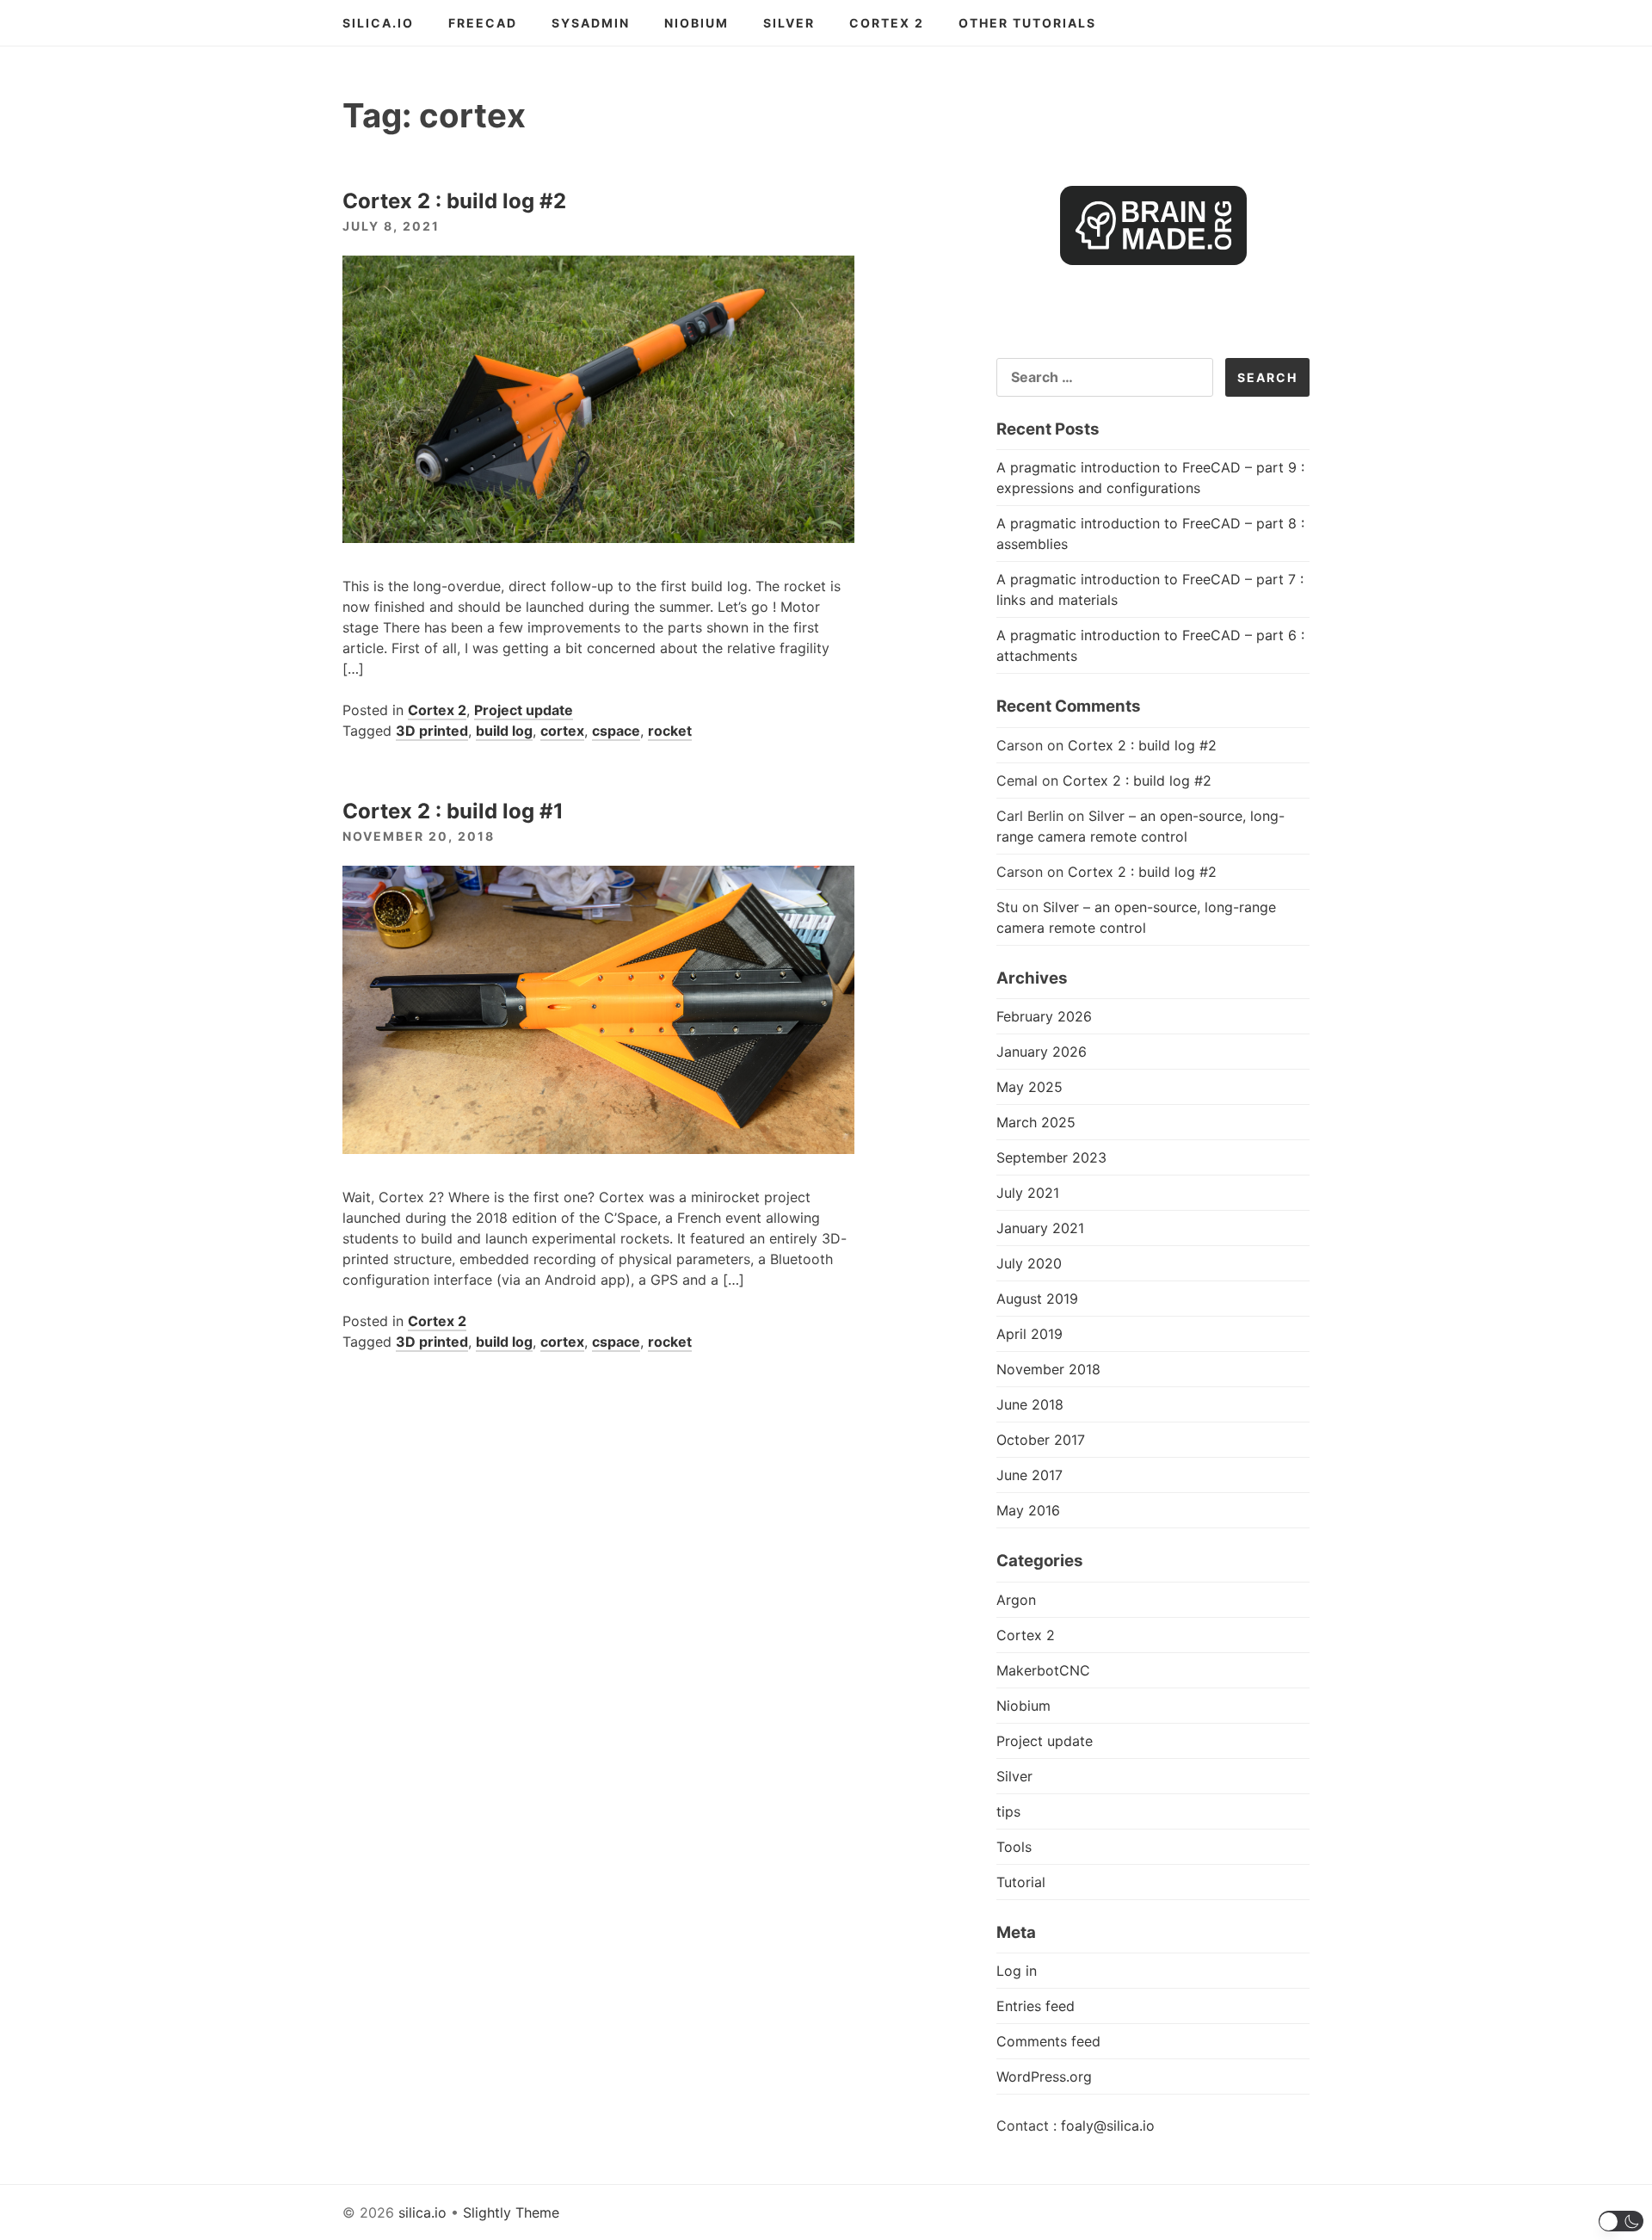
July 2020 (1029, 1263)
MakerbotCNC (1043, 1670)
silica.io (378, 23)
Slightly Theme (511, 2212)
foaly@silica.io (1108, 2126)
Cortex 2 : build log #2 (454, 201)
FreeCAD (483, 23)
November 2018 (1048, 1369)
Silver (789, 23)
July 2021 (1028, 1193)
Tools (1014, 1847)
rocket (670, 731)
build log (504, 731)
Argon (1016, 1600)
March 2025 (1036, 1122)
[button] (1621, 2221)
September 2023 (1051, 1157)
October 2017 (1041, 1440)
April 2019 (1029, 1334)
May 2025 (1029, 1087)
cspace (616, 731)
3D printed (432, 731)
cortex (562, 731)
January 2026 (1042, 1052)
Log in (1017, 1971)
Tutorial (1021, 1882)
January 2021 (1040, 1228)
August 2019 (1037, 1299)
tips (1008, 1811)
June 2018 (1030, 1404)
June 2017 (1029, 1475)
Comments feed (1048, 2041)
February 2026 (1044, 1016)
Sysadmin (591, 23)
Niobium (697, 23)
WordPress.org (1044, 2076)
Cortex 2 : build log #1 (453, 811)
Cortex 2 (887, 23)
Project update (524, 710)
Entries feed (1036, 2006)
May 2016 (1028, 1510)
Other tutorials (1027, 23)
